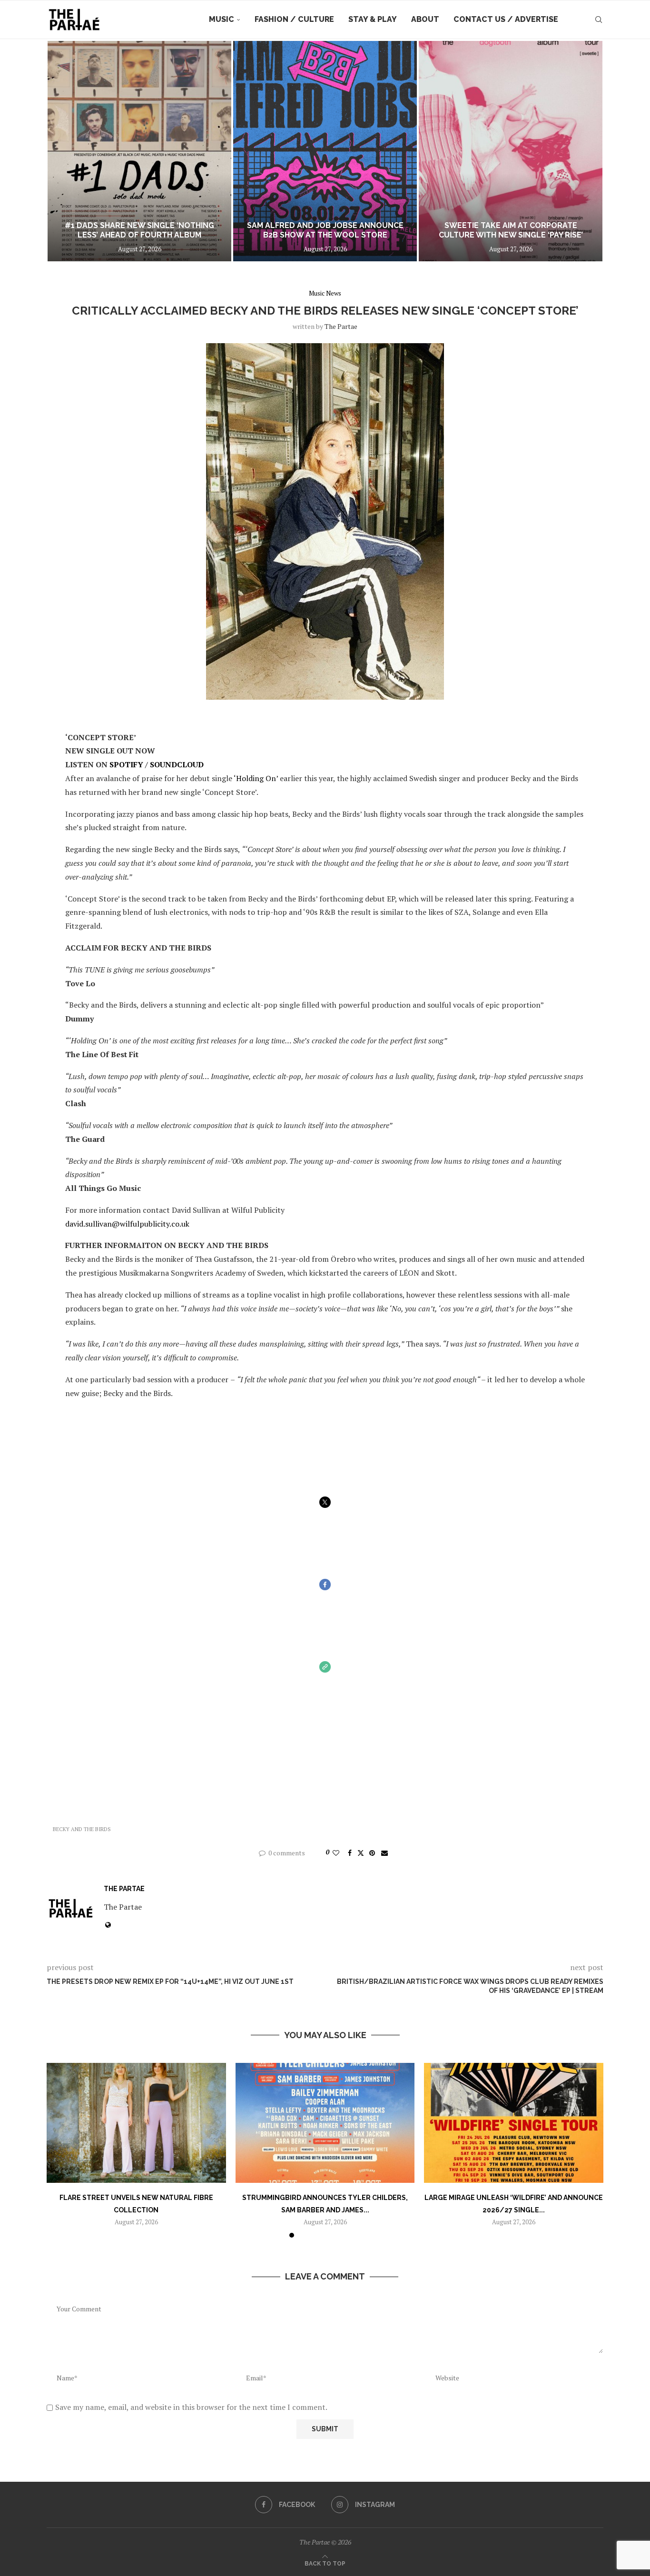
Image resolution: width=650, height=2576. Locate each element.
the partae (341, 326)
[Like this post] (336, 1853)
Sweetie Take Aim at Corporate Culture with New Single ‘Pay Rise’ (511, 230)
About (425, 19)
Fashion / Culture (294, 19)
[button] (64, 151)
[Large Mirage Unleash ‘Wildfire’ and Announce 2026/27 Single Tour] (514, 2123)
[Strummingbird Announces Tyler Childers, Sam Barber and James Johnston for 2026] (325, 2123)
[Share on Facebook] (350, 1853)
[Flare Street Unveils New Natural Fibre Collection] (136, 2123)
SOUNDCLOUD (177, 764)
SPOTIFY (126, 764)
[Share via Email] (384, 1853)
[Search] (599, 20)
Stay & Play (373, 19)
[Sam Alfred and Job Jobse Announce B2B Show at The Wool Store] (325, 151)
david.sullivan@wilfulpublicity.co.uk (127, 1224)
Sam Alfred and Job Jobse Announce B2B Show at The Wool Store (325, 230)
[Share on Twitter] (361, 1853)
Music (222, 19)
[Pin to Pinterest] (372, 1853)
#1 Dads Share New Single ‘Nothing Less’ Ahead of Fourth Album (139, 230)
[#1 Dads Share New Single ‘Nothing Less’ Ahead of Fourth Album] (139, 151)
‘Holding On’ (256, 778)
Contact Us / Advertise (506, 19)
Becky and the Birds (82, 1829)
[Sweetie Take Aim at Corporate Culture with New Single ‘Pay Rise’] (511, 151)
